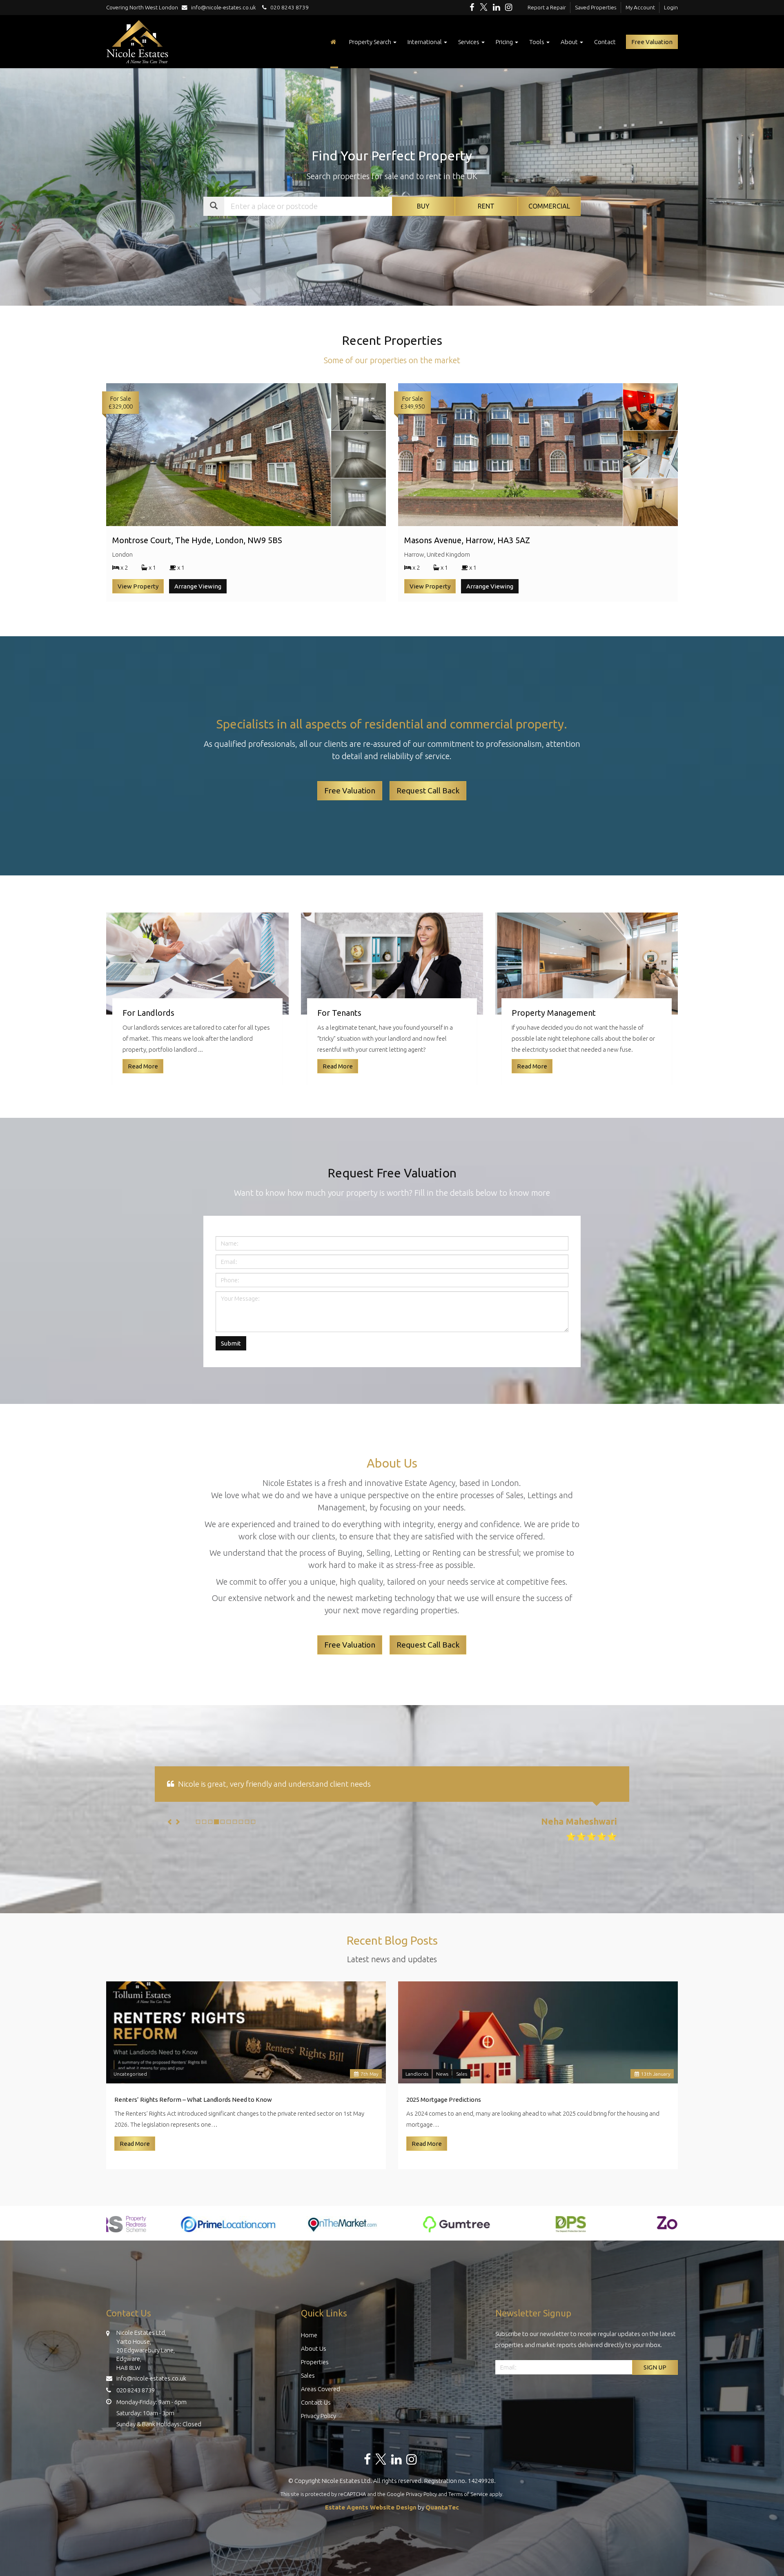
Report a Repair (547, 7)
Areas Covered (321, 2411)
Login (671, 7)
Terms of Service (468, 2516)
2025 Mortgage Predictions (444, 2122)
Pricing (505, 42)
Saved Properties (596, 7)
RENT (486, 206)
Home (309, 2357)
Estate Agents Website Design (371, 2529)
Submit (231, 1343)
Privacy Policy (318, 2438)
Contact (605, 42)
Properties (315, 2384)
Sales (462, 2096)
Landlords (417, 2096)
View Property (138, 586)
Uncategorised (130, 2096)
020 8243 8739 (288, 7)
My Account (640, 7)
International (425, 42)
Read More (135, 2166)
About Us (314, 2371)
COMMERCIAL (549, 206)
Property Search (371, 42)
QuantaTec (442, 2529)
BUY (423, 206)
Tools (537, 42)
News (442, 2096)
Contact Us (316, 2424)
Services (469, 42)
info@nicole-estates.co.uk (224, 7)
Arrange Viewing (198, 586)
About (570, 42)
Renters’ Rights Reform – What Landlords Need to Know (193, 2122)
